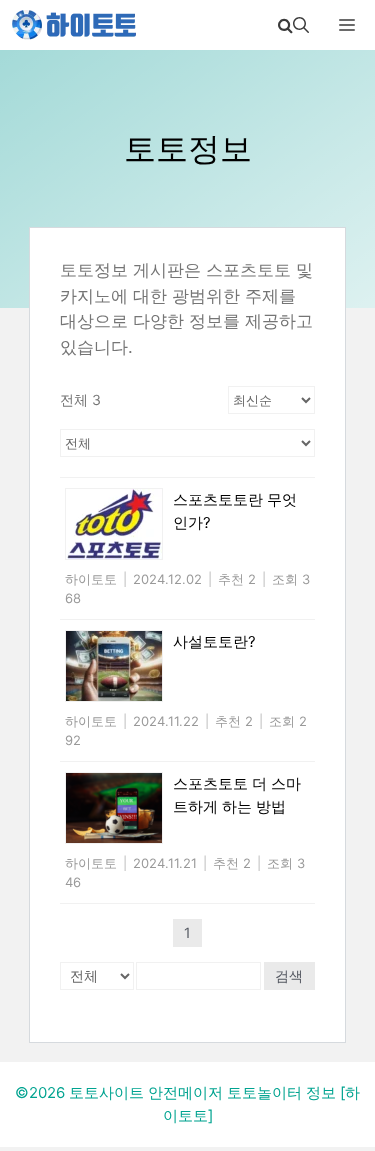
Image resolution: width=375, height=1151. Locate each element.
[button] (293, 25)
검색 (289, 975)
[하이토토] (75, 25)
